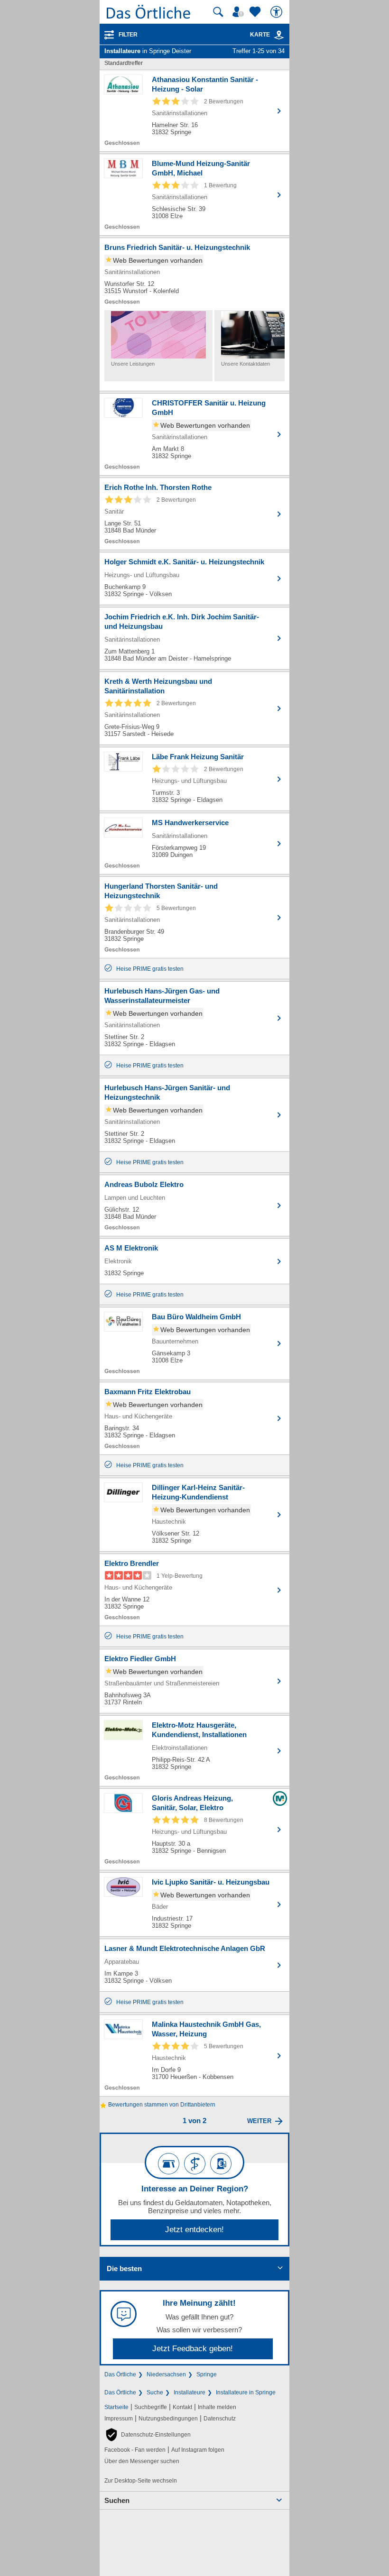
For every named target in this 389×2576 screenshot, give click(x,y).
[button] (148, 2435)
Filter (128, 35)
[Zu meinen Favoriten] (256, 12)
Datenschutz (220, 2419)
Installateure (190, 2392)
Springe (207, 2374)
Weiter (259, 2121)
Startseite (116, 2407)
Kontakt (182, 2407)
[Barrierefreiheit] (278, 12)
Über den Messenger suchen (142, 2461)
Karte (260, 35)
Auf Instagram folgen (198, 2450)
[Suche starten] (218, 12)
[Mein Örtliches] (240, 12)
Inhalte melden (217, 2407)
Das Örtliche (120, 2374)
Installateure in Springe (246, 2392)
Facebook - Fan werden (135, 2450)
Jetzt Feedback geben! (193, 2349)
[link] (279, 35)
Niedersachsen (166, 2374)
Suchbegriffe (151, 2407)
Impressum (119, 2419)
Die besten (124, 2268)
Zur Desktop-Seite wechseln (141, 2481)
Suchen (117, 2500)
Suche (155, 2392)
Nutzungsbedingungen (168, 2419)
